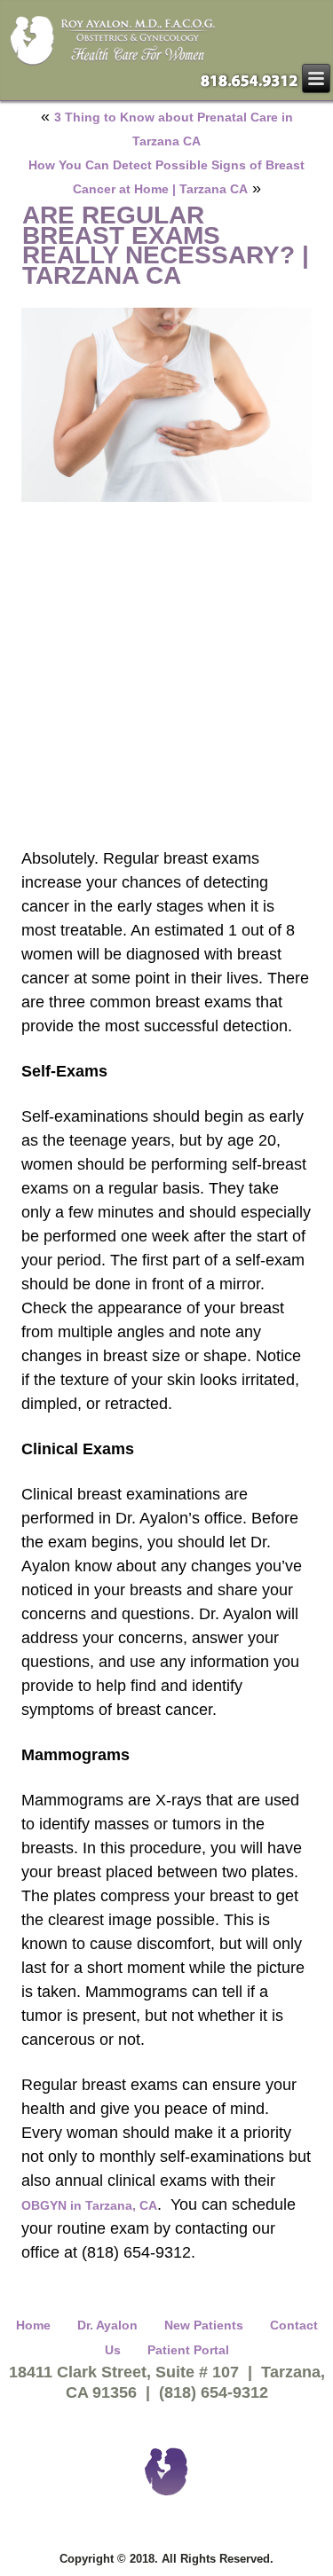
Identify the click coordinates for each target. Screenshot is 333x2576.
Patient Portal (188, 2350)
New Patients (204, 2325)
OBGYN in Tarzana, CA (89, 2205)
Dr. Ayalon (107, 2325)
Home (33, 2325)
